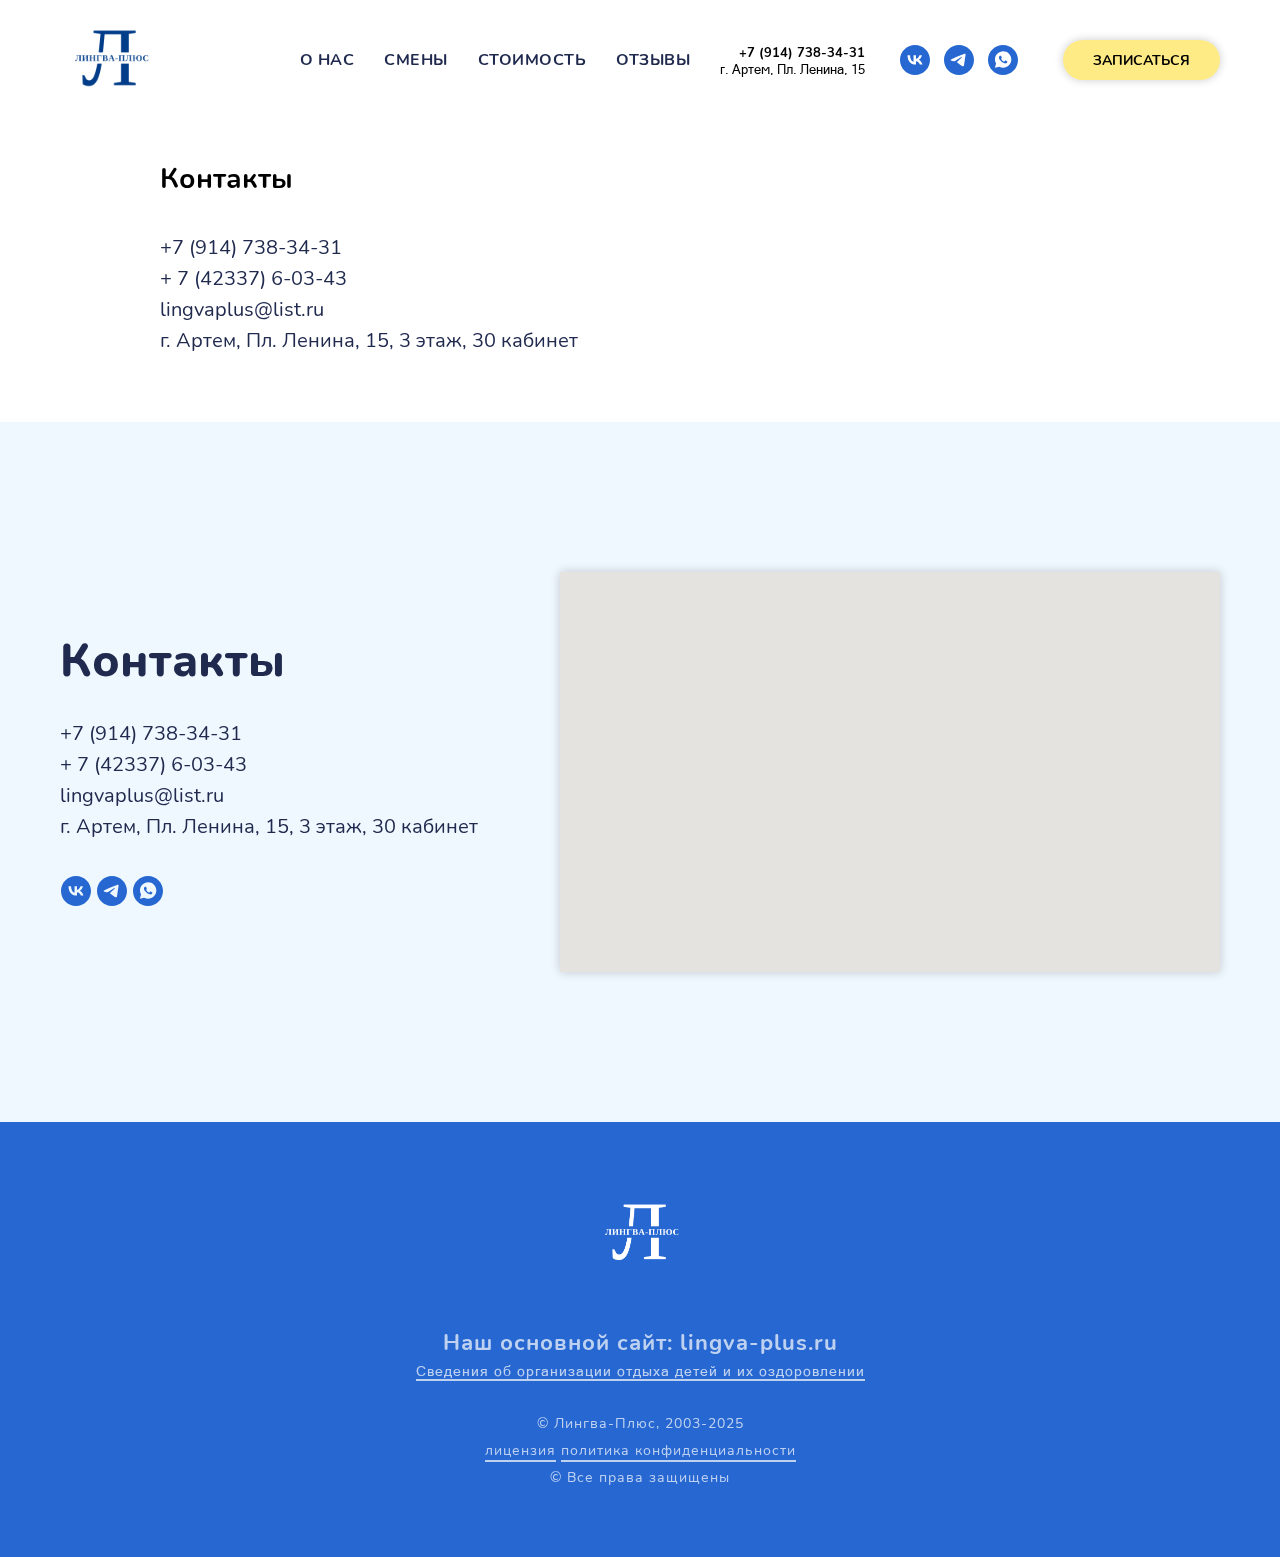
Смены (416, 60)
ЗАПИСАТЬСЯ (1141, 60)
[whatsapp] (1003, 60)
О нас (327, 60)
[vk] (915, 60)
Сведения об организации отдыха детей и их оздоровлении (640, 1371)
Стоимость (532, 60)
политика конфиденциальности (678, 1450)
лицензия (520, 1450)
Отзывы (653, 60)
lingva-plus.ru (759, 1343)
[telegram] (959, 60)
